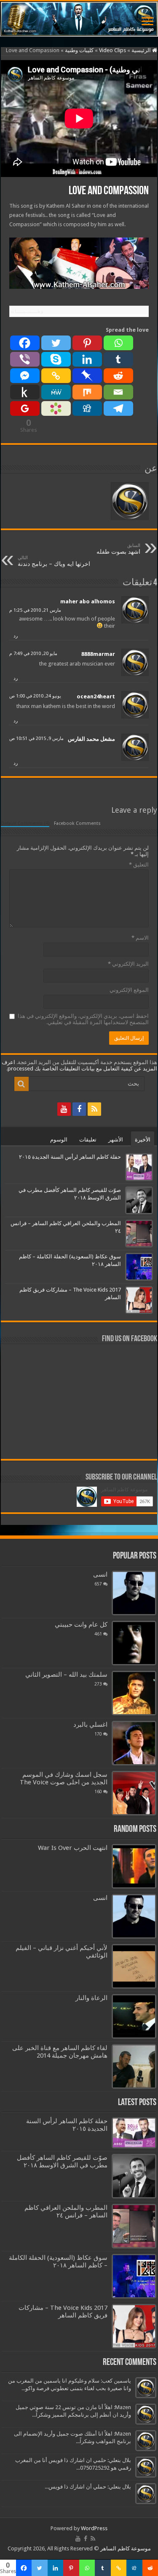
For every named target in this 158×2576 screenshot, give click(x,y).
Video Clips (112, 50)
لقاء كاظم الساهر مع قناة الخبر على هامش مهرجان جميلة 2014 (60, 2052)
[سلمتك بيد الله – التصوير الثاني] (134, 1693)
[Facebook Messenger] (25, 376)
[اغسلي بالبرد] (134, 1743)
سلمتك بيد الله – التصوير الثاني (66, 1675)
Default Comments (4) (25, 823)
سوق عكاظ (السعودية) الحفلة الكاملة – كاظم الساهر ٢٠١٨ (58, 2262)
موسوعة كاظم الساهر (126, 2548)
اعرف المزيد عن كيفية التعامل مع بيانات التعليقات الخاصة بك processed (79, 1065)
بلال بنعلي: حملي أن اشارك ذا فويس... (88, 2487)
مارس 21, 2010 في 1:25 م (35, 610)
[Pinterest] (87, 343)
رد (16, 636)
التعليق (139, 865)
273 (98, 1684)
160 (98, 1791)
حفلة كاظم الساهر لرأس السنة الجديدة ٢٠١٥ (70, 1157)
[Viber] (25, 359)
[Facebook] (25, 343)
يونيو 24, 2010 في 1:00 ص (35, 696)
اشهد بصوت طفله (118, 549)
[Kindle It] (25, 392)
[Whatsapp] (118, 343)
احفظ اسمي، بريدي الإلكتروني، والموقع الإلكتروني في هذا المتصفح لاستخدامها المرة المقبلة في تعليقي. (83, 1019)
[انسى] (134, 1593)
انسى (100, 1575)
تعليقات (88, 1140)
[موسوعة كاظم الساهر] (79, 19)
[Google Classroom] (25, 408)
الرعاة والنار (91, 1998)
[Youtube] (64, 1109)
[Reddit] (118, 376)
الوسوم (59, 1140)
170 (98, 1734)
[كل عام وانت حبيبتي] (134, 1643)
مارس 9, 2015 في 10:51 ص (36, 738)
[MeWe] (56, 392)
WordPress (94, 2528)
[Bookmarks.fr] (56, 408)
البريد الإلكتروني (128, 964)
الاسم (140, 938)
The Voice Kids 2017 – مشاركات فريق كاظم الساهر (63, 2312)
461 (98, 1634)
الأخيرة (143, 1140)
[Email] (118, 392)
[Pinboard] (87, 376)
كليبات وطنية (79, 50)
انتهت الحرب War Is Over (73, 1848)
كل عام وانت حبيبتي (81, 1625)
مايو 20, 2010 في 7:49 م (33, 654)
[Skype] (56, 359)
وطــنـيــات (27, 311)
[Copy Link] (56, 376)
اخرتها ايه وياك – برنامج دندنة (54, 561)
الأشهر (116, 1140)
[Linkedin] (87, 359)
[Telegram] (118, 408)
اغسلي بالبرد (90, 1725)
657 (98, 1584)
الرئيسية (142, 50)
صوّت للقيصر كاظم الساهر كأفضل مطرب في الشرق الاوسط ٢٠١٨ (62, 2161)
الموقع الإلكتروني (129, 990)
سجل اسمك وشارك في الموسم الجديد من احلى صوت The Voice (64, 1778)
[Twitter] (56, 343)
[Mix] (87, 392)
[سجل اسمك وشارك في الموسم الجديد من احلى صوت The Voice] (134, 1793)
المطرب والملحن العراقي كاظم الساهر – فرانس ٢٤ (66, 2211)
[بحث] (21, 1084)
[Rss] (94, 1109)
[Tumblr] (118, 359)
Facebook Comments (77, 823)
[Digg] (87, 408)
